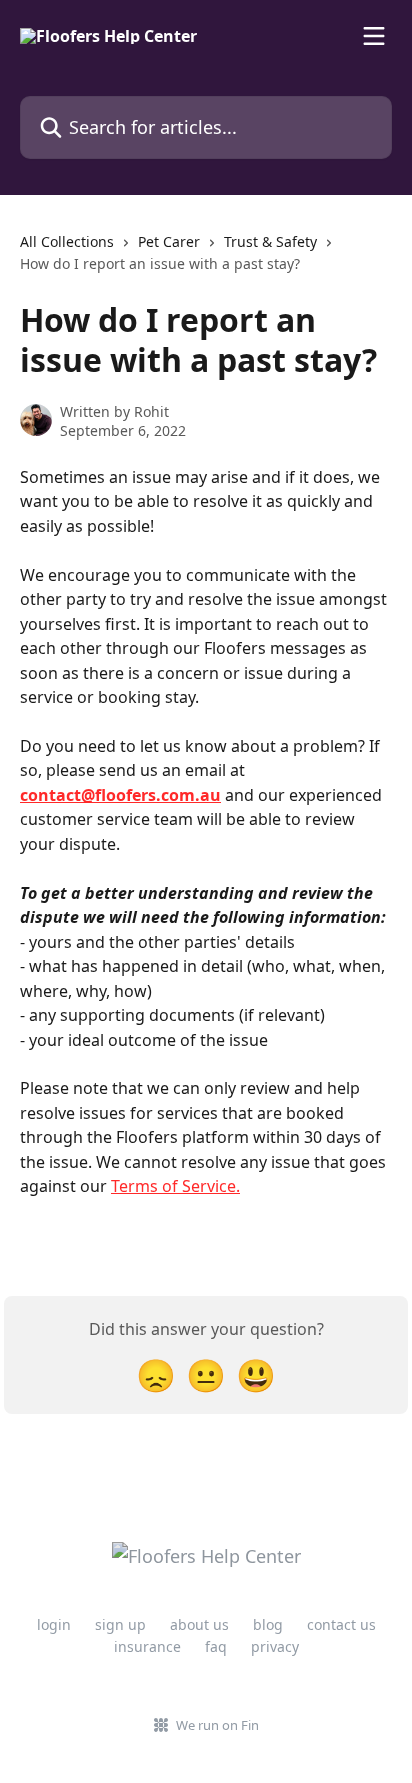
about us (199, 1624)
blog (268, 1624)
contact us (341, 1624)
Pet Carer (169, 241)
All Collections (67, 241)
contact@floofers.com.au (120, 795)
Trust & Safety (270, 241)
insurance (147, 1646)
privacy (275, 1646)
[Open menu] (374, 36)
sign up (120, 1624)
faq (216, 1646)
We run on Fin (217, 1725)
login (54, 1624)
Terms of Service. (175, 1186)
